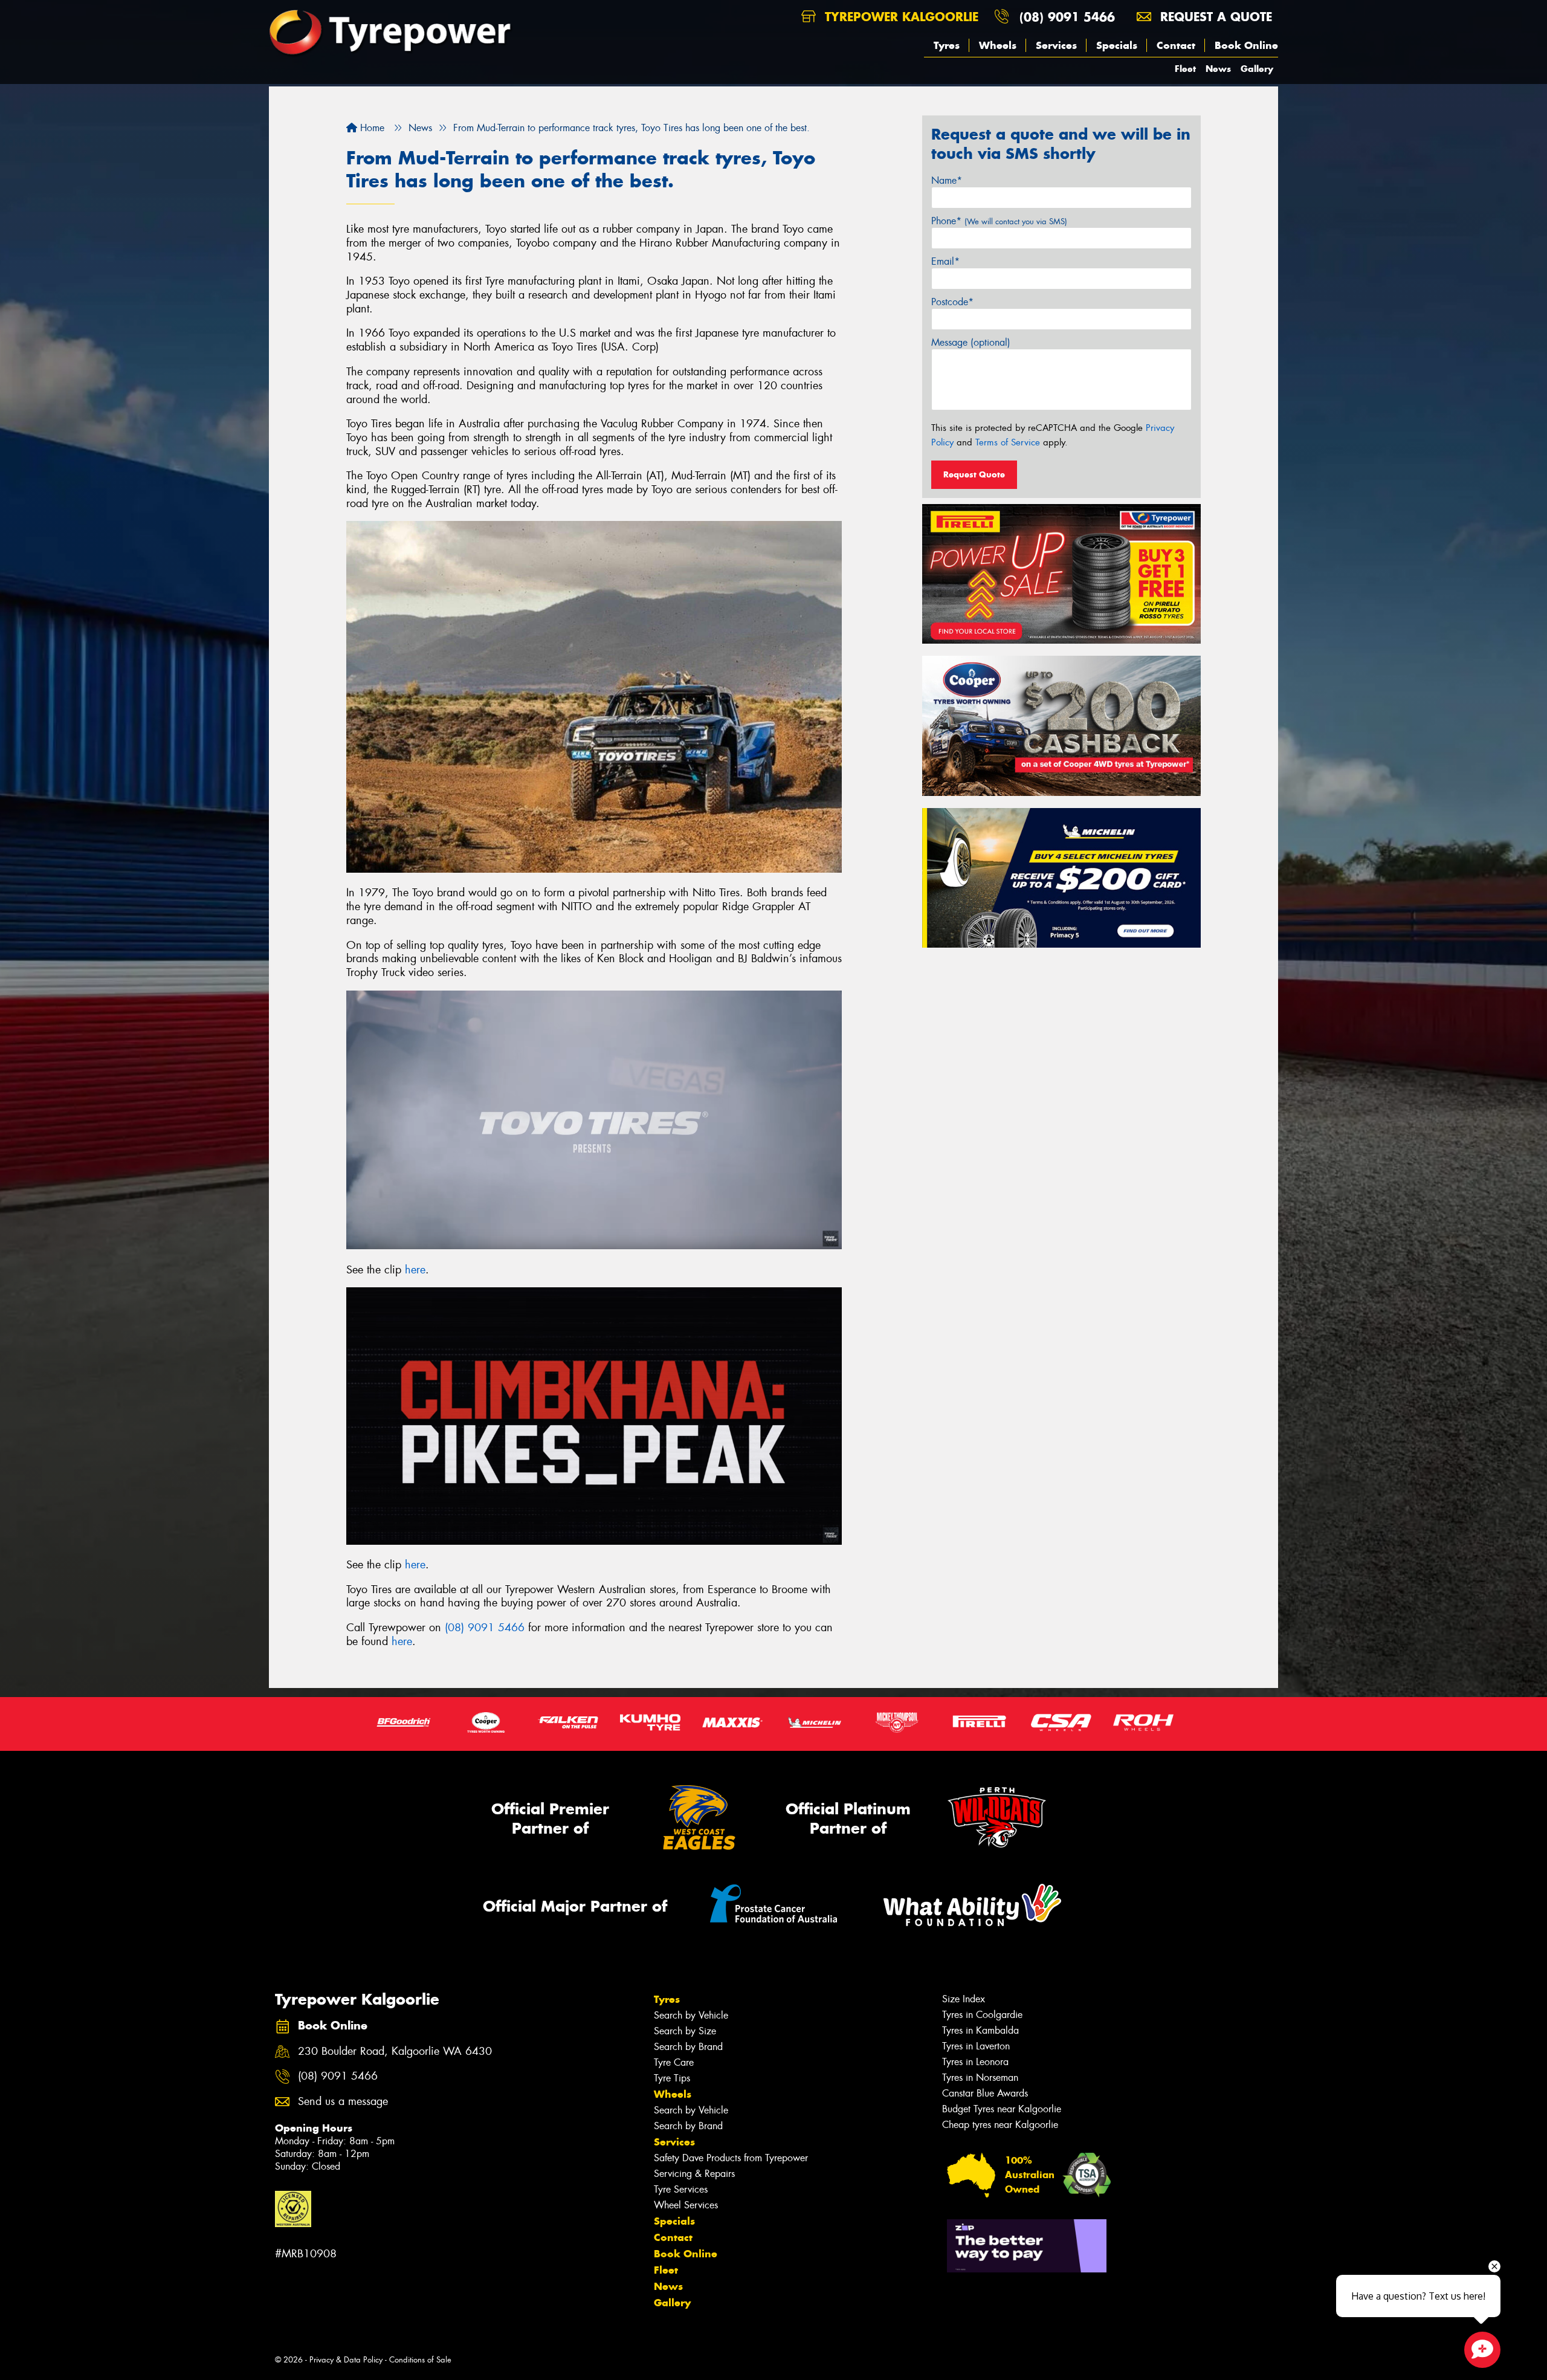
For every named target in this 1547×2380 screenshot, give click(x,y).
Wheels (998, 45)
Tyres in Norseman (980, 2078)
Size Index (964, 1999)
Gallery (1257, 69)
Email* (945, 261)
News (1218, 69)
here (415, 1270)
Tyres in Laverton (976, 2046)
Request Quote (974, 474)
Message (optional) (971, 342)
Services (1056, 45)
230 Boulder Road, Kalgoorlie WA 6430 (395, 2052)
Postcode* (952, 302)
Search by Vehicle (691, 2015)
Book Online (1246, 45)
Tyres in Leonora (975, 2062)
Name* (947, 180)
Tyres (947, 45)
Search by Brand (688, 2047)
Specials (1117, 45)
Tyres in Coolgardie (982, 2015)
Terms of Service (1008, 442)
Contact (1176, 45)
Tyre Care (674, 2062)
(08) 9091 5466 (1067, 17)
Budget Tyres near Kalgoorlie (1002, 2109)
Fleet (1185, 69)
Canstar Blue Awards (985, 2093)
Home (371, 128)
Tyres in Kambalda (980, 2030)
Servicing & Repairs (694, 2174)
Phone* (999, 221)
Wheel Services (686, 2205)
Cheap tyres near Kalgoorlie (1000, 2125)
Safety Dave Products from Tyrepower (731, 2158)
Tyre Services (681, 2189)
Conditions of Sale (420, 2360)
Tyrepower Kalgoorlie (899, 17)
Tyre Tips (672, 2078)
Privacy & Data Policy (346, 2360)
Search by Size (685, 2031)
